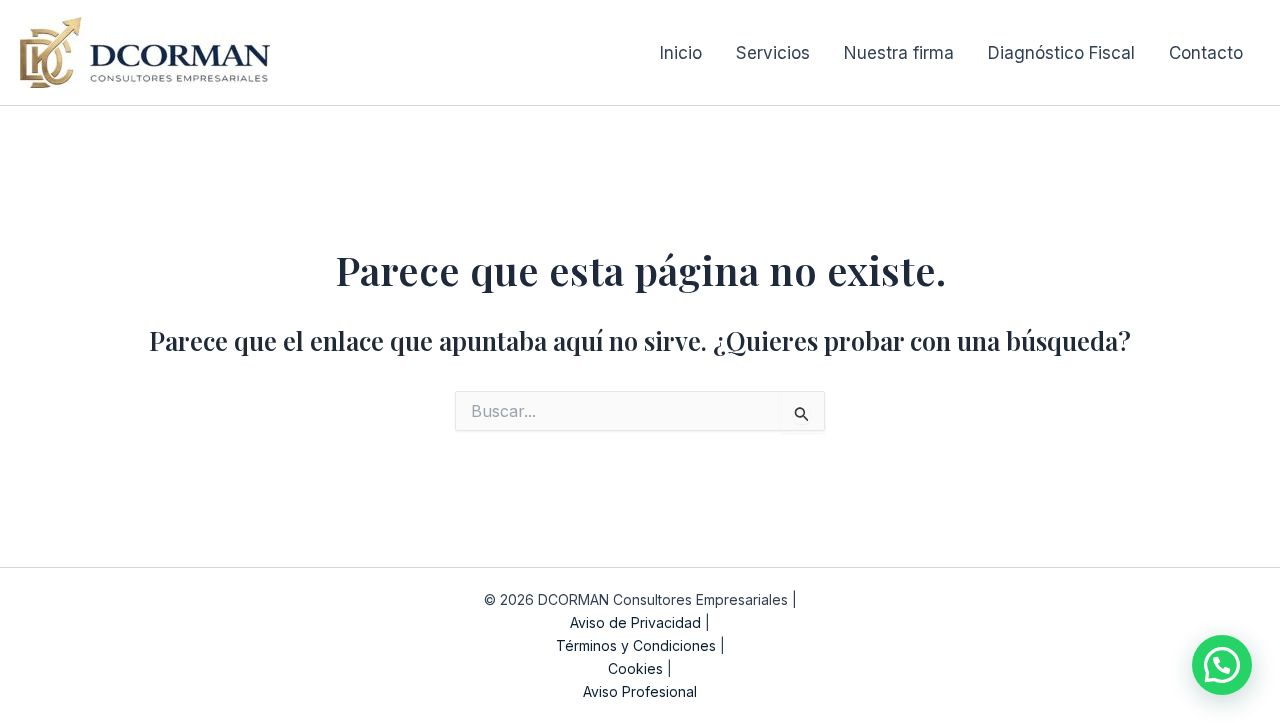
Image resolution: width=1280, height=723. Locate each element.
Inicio (681, 53)
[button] (1222, 665)
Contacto (1206, 53)
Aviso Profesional (640, 691)
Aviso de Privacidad (635, 622)
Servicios (773, 53)
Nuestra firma (899, 53)
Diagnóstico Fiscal (1061, 53)
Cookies (635, 668)
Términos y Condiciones (636, 645)
